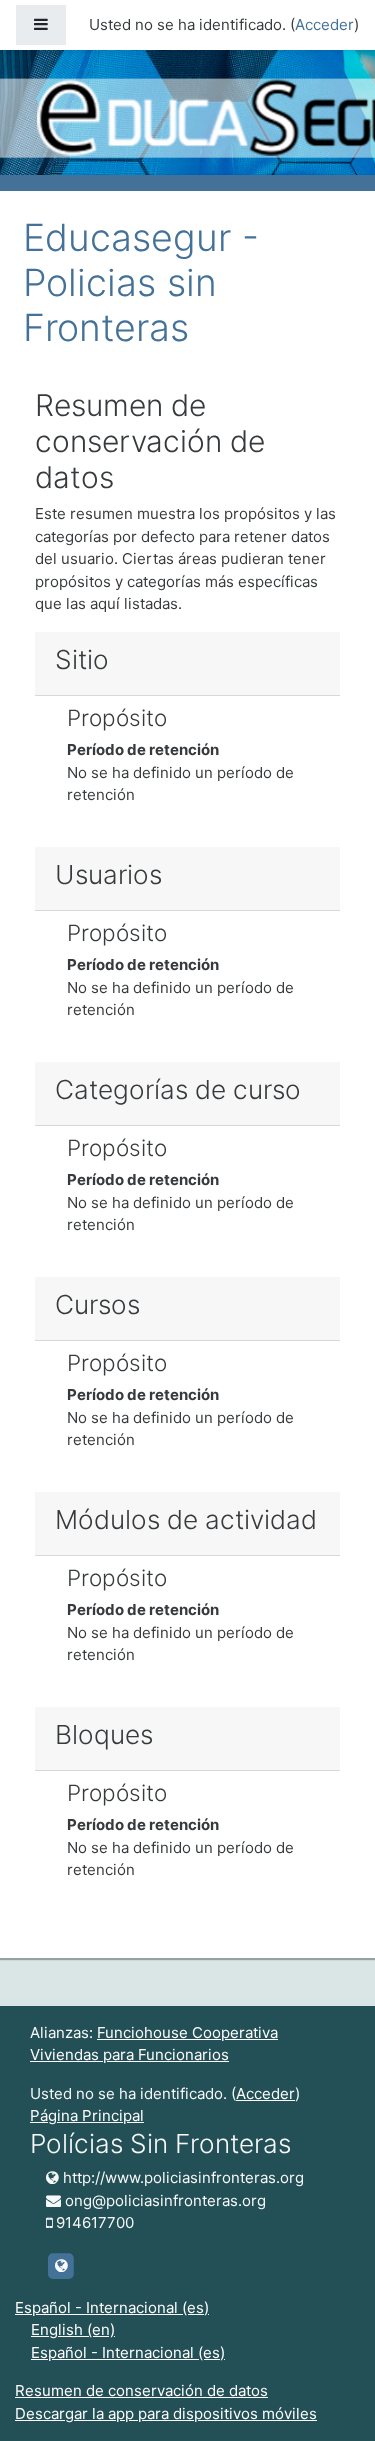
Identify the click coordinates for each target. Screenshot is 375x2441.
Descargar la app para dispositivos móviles (166, 2413)
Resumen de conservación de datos (141, 2390)
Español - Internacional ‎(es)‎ (112, 2307)
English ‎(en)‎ (73, 2329)
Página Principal (87, 2115)
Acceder (324, 24)
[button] (330, 2398)
